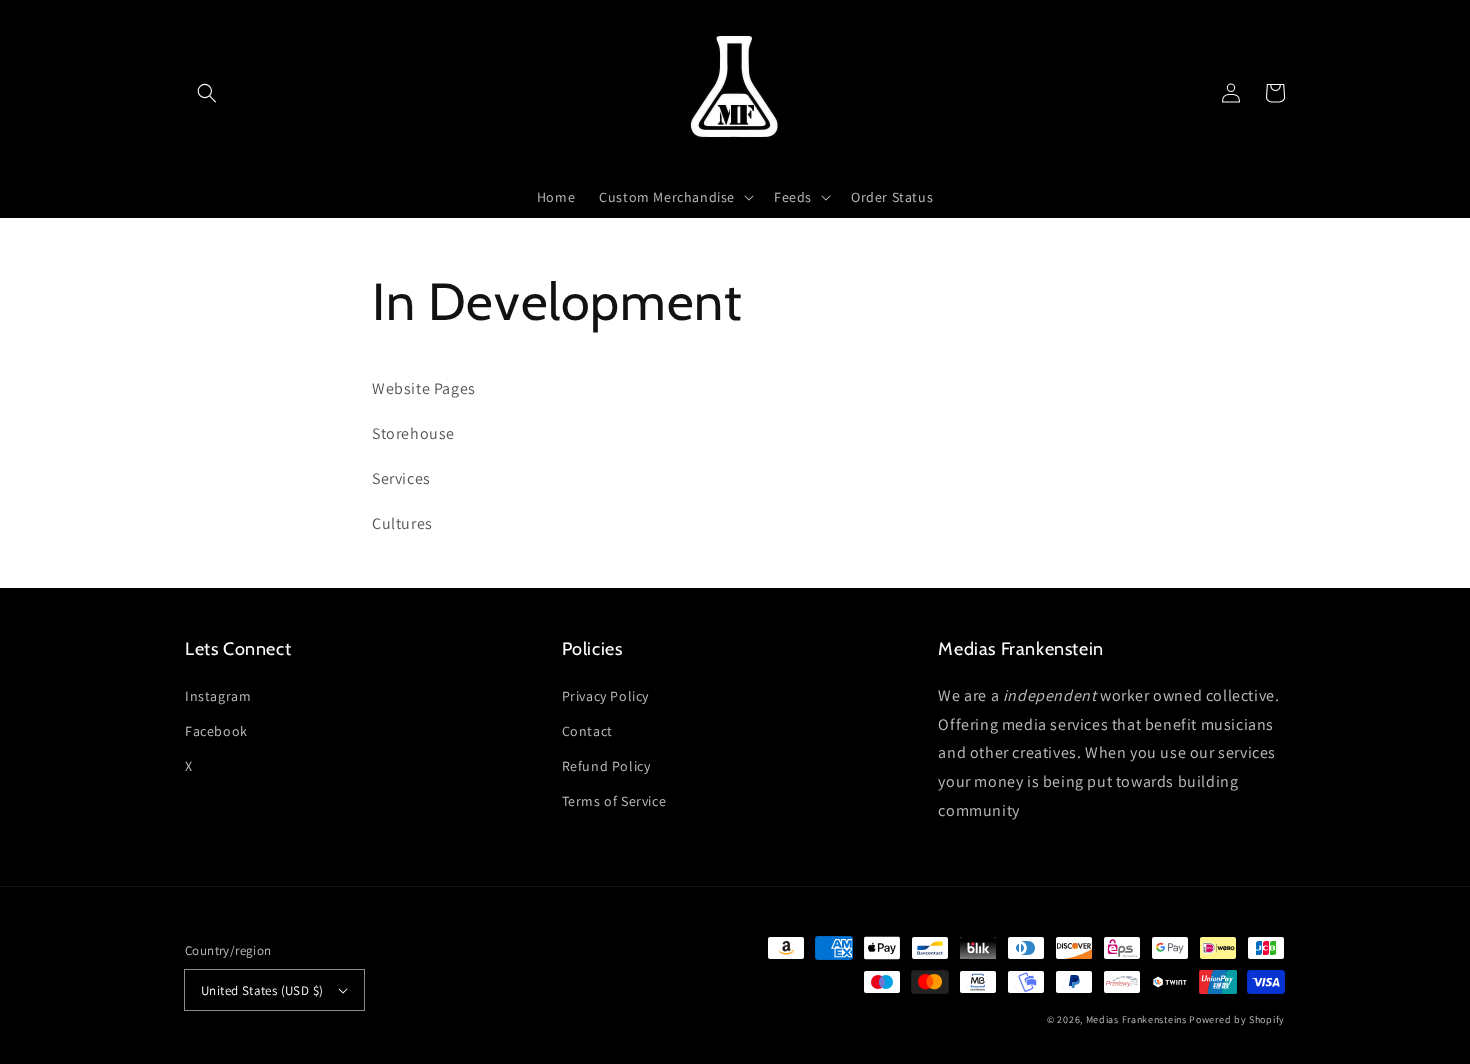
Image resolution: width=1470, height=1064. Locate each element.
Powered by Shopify (1237, 1019)
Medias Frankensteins (1136, 1019)
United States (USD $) (262, 990)
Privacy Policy (605, 696)
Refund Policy (606, 766)
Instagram (218, 696)
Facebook (216, 731)
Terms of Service (614, 801)
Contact (587, 731)
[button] (207, 93)
